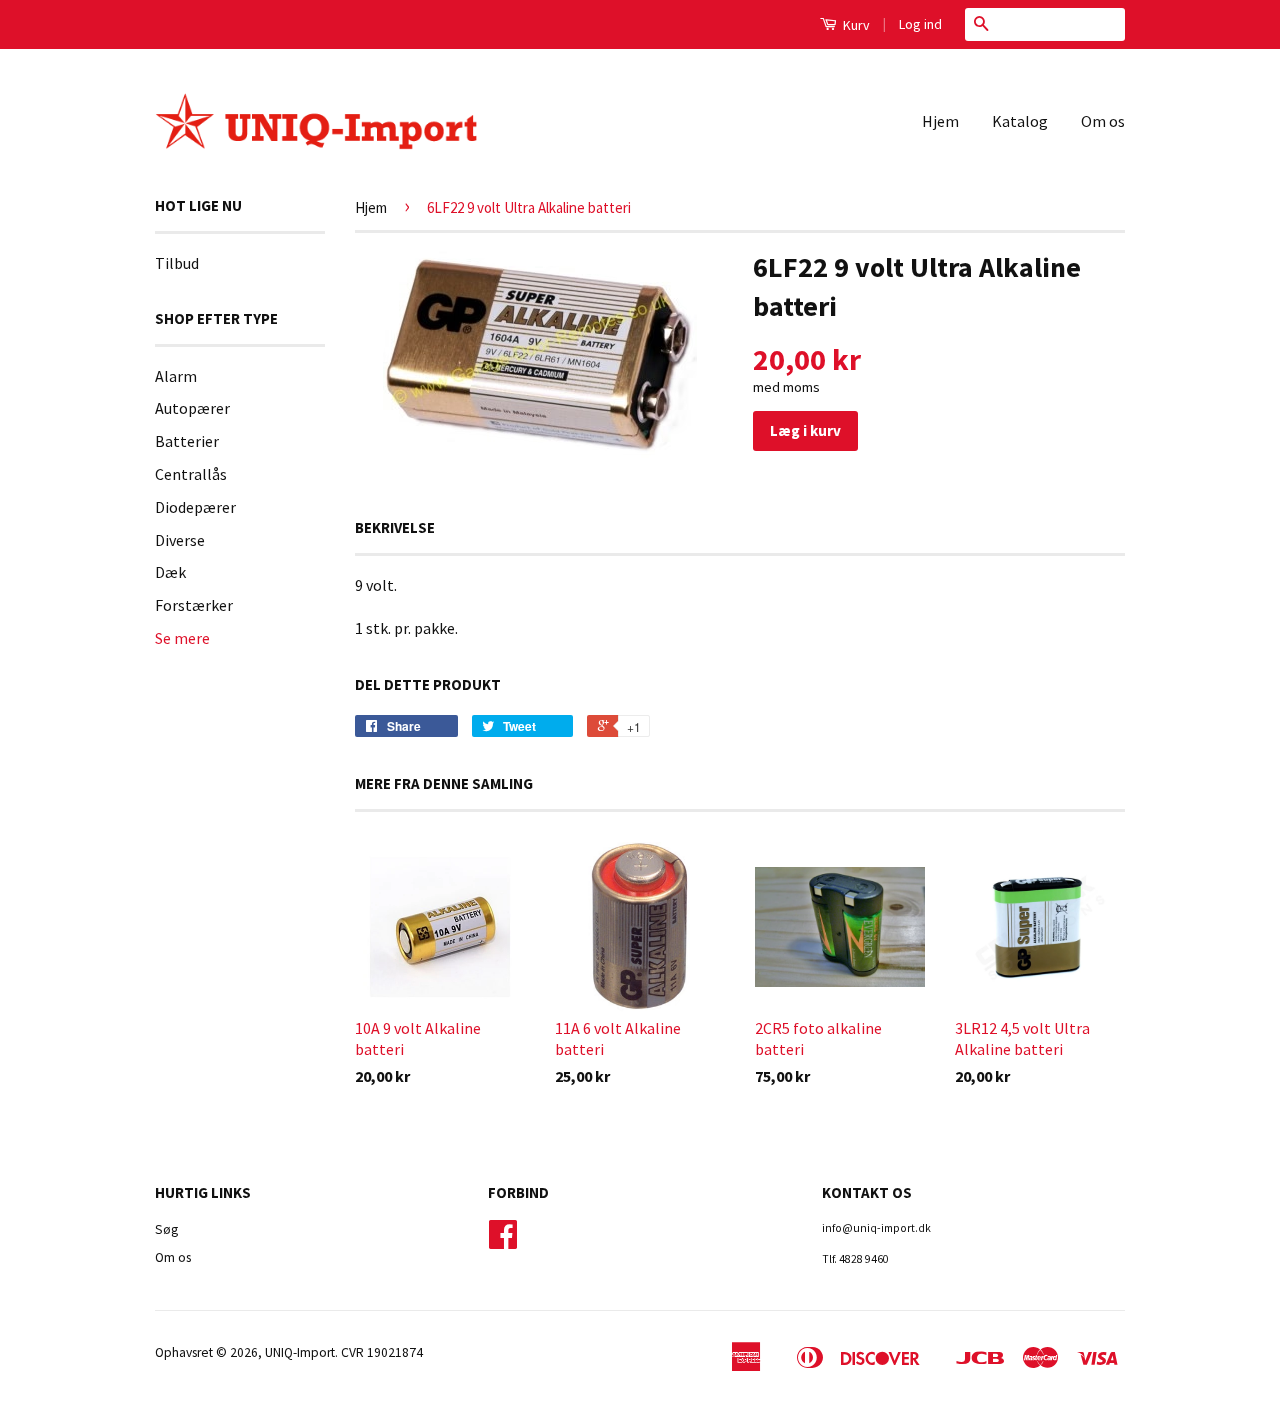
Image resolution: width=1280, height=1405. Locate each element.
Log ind (920, 24)
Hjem (940, 121)
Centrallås (191, 474)
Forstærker (194, 605)
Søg (166, 1229)
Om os (1103, 121)
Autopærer (192, 408)
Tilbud (177, 263)
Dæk (170, 572)
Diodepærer (195, 507)
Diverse (180, 540)
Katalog (1020, 121)
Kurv (855, 25)
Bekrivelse (395, 527)
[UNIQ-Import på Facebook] (503, 1241)
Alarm (176, 376)
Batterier (187, 441)
